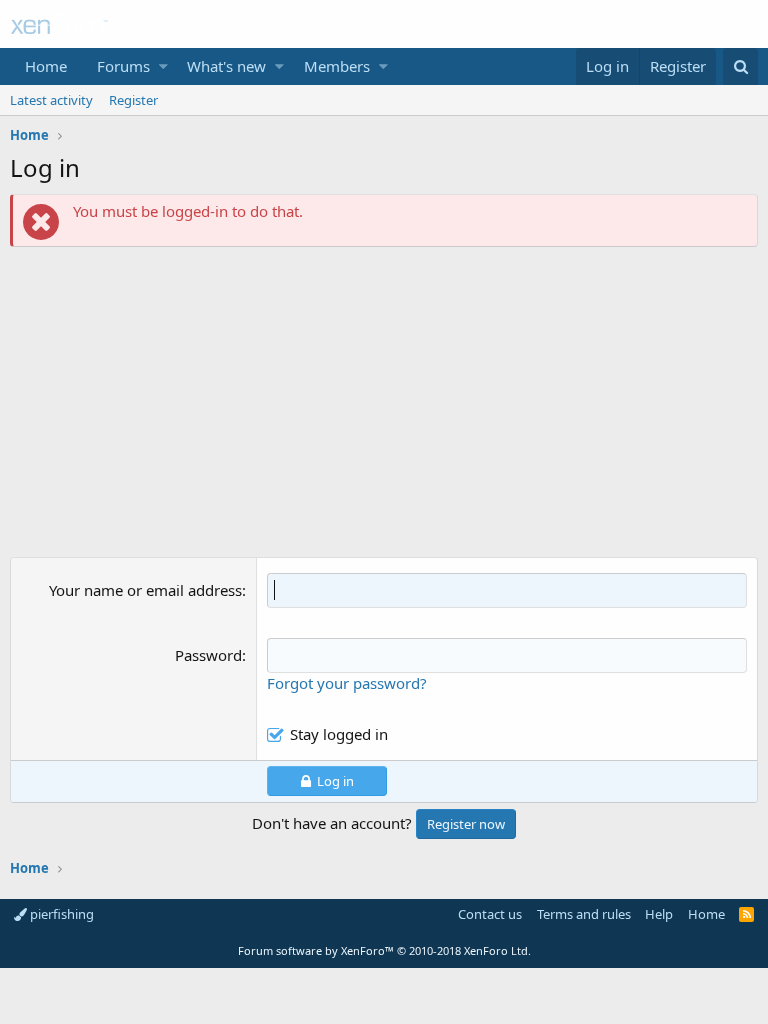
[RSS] (746, 914)
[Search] (740, 66)
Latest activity (51, 100)
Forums (123, 66)
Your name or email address (145, 590)
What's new (226, 66)
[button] (163, 66)
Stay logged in (339, 734)
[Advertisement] (384, 407)
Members (337, 66)
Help (659, 914)
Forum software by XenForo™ (384, 950)
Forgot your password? (347, 683)
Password (208, 655)
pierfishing (60, 914)
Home (46, 66)
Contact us (490, 914)
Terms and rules (584, 914)
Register (133, 100)
